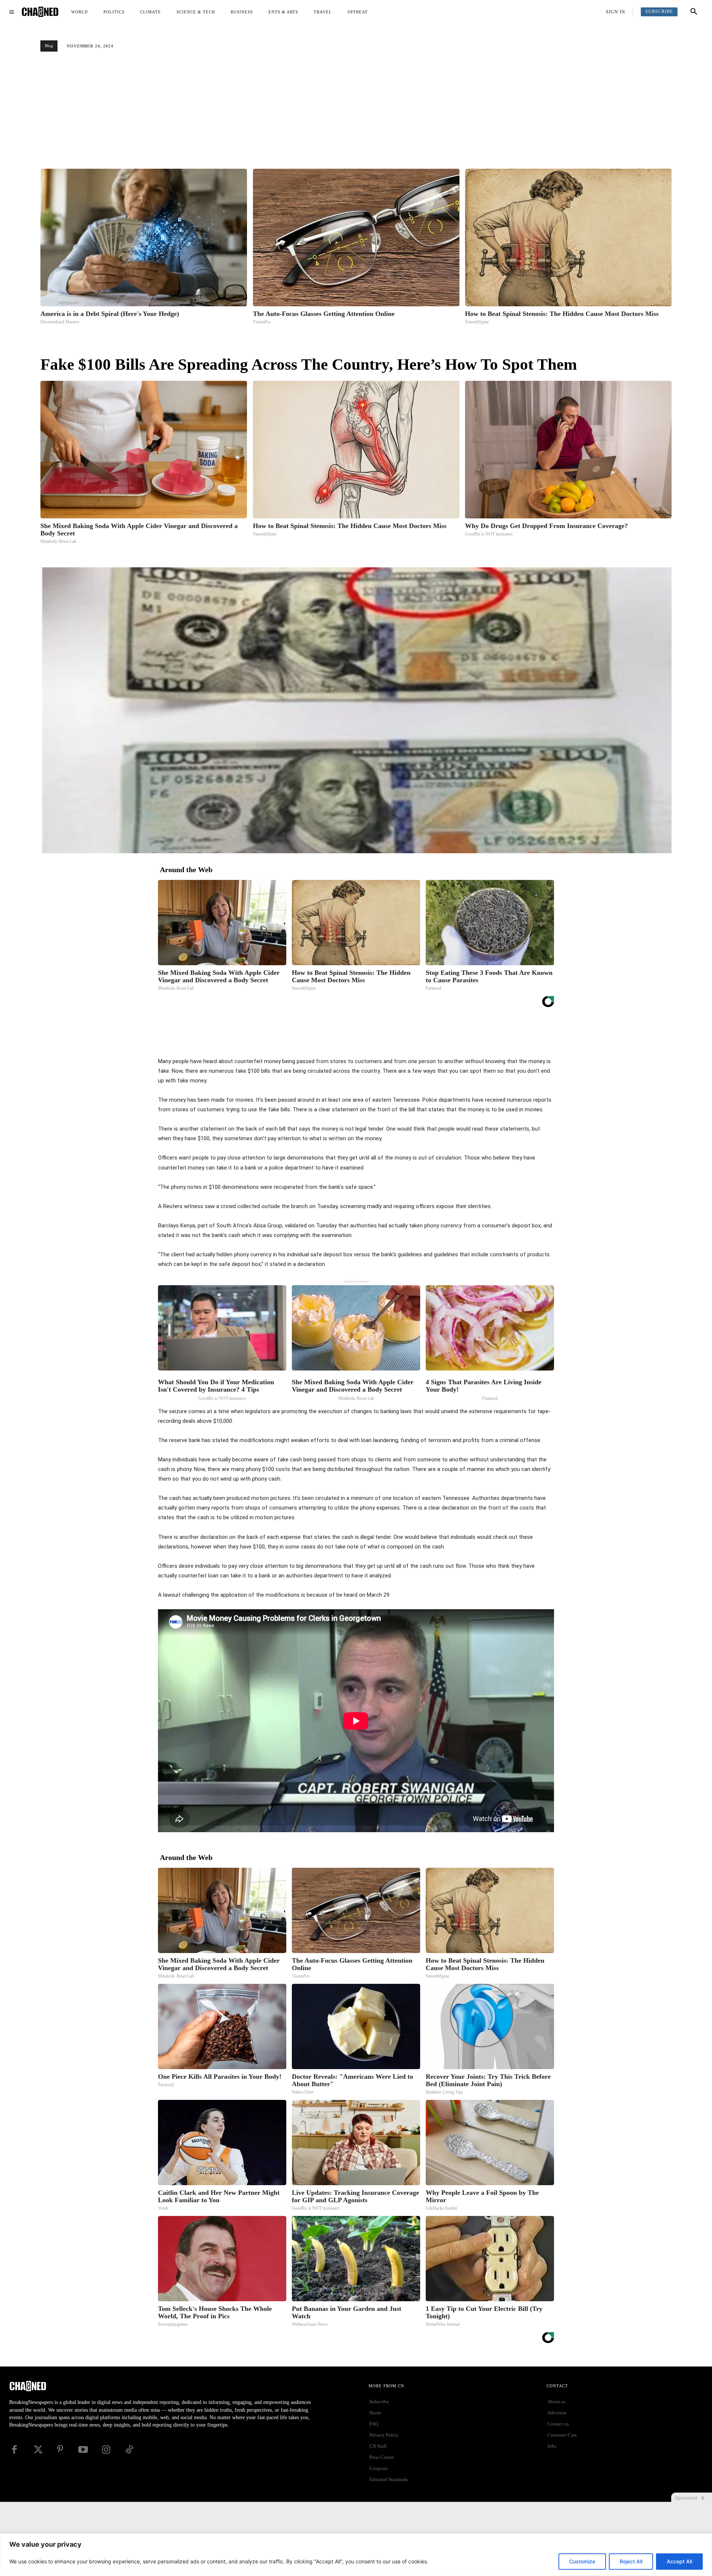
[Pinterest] (386, 1038)
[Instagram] (106, 2450)
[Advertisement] (356, 113)
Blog (49, 46)
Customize (582, 2561)
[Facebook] (352, 1038)
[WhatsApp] (403, 1038)
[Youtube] (83, 2450)
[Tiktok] (129, 2450)
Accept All (679, 2561)
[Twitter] (369, 1038)
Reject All (631, 2561)
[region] (356, 2555)
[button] (694, 12)
